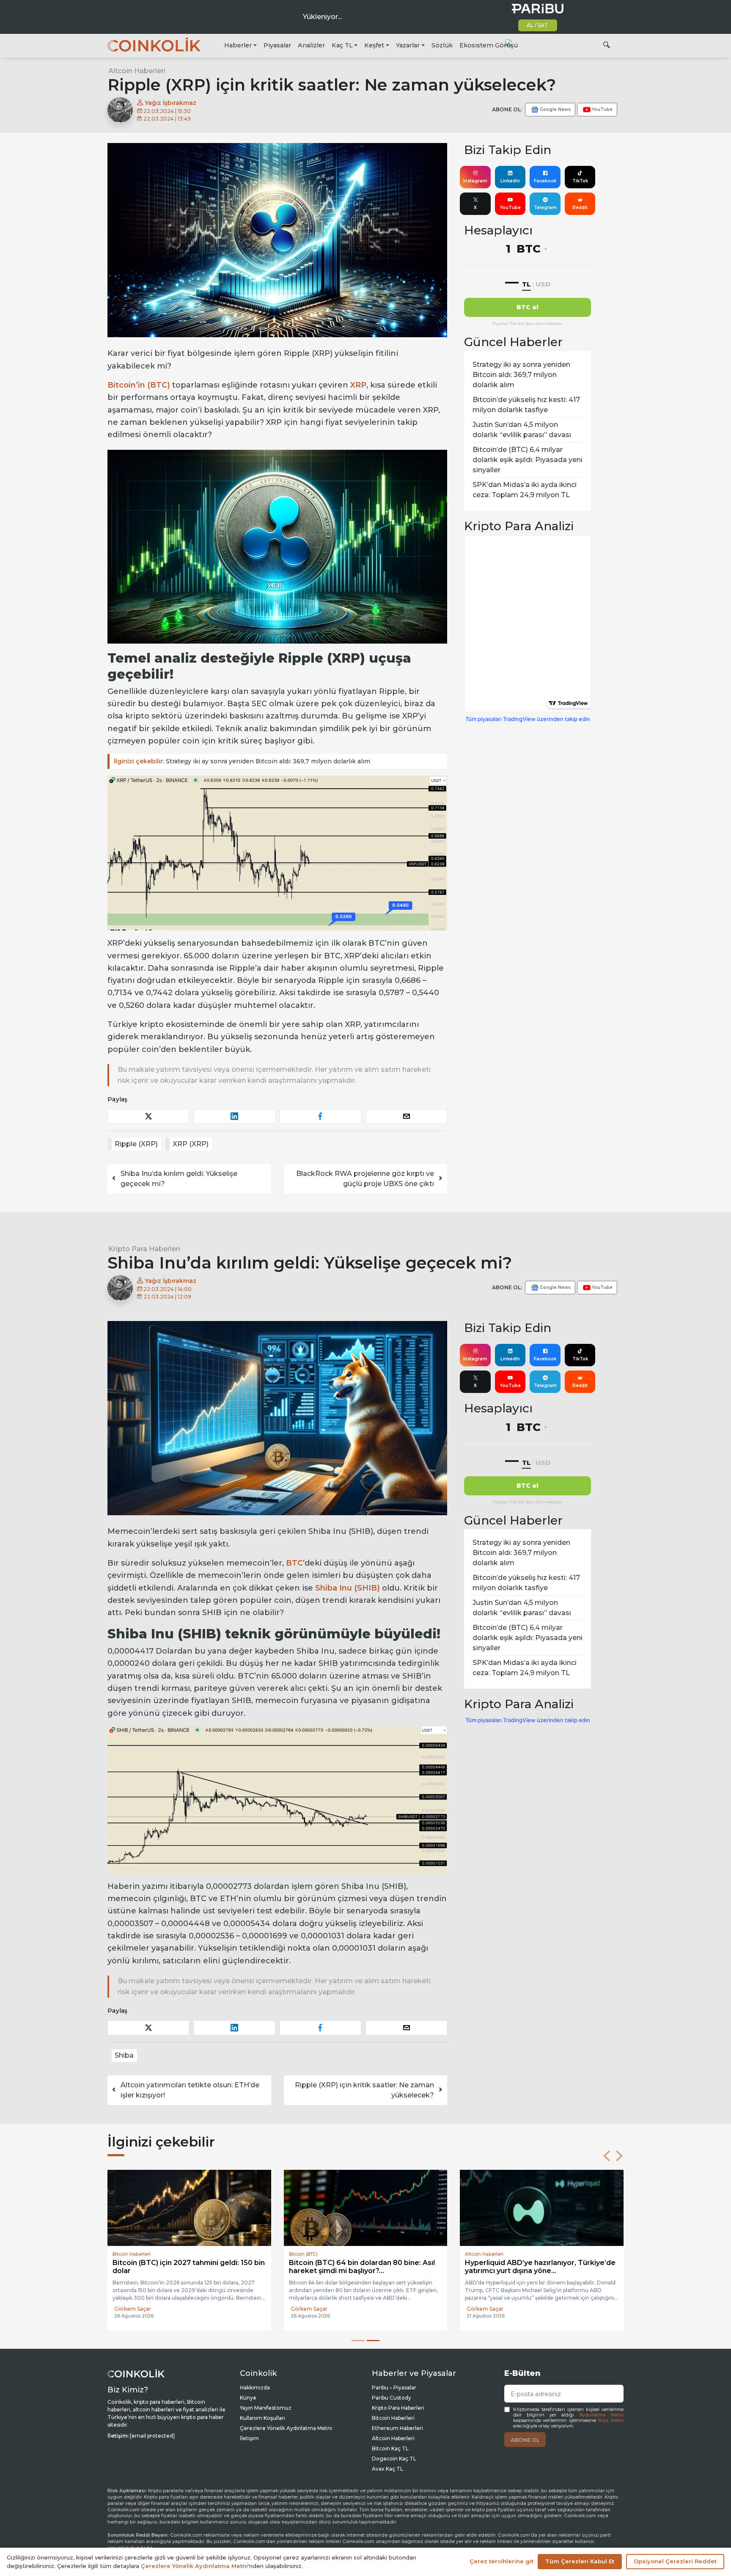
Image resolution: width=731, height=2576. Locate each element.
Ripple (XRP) (136, 1144)
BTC (294, 1563)
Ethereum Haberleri (397, 2427)
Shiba (124, 2055)
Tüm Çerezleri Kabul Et (580, 2561)
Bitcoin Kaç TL (390, 2447)
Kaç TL (342, 45)
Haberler (238, 45)
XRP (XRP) (191, 1144)
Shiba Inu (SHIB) (349, 1588)
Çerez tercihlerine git (502, 2561)
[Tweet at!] (148, 1116)
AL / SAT (537, 25)
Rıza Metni (611, 2419)
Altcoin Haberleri (137, 71)
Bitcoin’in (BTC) (139, 385)
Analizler (311, 45)
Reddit (580, 208)
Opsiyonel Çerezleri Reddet (675, 2561)
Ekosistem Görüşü (489, 45)
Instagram (475, 181)
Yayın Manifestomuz (266, 2407)
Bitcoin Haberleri (393, 2417)
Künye (248, 2396)
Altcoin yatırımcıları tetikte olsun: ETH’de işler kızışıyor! (190, 2090)
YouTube (510, 208)
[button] (607, 2156)
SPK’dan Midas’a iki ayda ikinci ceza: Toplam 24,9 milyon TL (525, 490)
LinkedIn (510, 181)
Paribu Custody (392, 2396)
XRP (358, 385)
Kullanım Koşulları (262, 2417)
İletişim (249, 2437)
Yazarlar (408, 45)
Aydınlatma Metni (602, 2413)
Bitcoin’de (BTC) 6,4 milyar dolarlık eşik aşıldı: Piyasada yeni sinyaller (528, 460)
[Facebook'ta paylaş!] (320, 1116)
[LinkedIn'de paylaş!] (234, 1116)
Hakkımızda (255, 2386)
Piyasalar (277, 45)
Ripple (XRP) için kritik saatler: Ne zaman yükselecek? (364, 2090)
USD (543, 284)
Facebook (545, 181)
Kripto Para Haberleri (144, 1249)
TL (526, 284)
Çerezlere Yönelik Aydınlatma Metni (286, 2427)
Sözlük (442, 45)
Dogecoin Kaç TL (394, 2457)
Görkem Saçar (133, 2309)
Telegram (545, 208)
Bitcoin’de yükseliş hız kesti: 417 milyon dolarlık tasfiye (526, 405)
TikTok (580, 181)
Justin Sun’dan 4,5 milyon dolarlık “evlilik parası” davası (522, 430)
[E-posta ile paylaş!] (406, 1116)
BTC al (528, 307)
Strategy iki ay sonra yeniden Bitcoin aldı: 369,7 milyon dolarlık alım (242, 761)
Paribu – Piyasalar (394, 2386)
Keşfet (374, 45)
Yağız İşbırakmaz (170, 103)
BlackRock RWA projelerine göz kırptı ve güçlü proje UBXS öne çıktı (365, 1179)
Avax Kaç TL (387, 2467)
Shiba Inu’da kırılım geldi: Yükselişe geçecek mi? (179, 1179)
